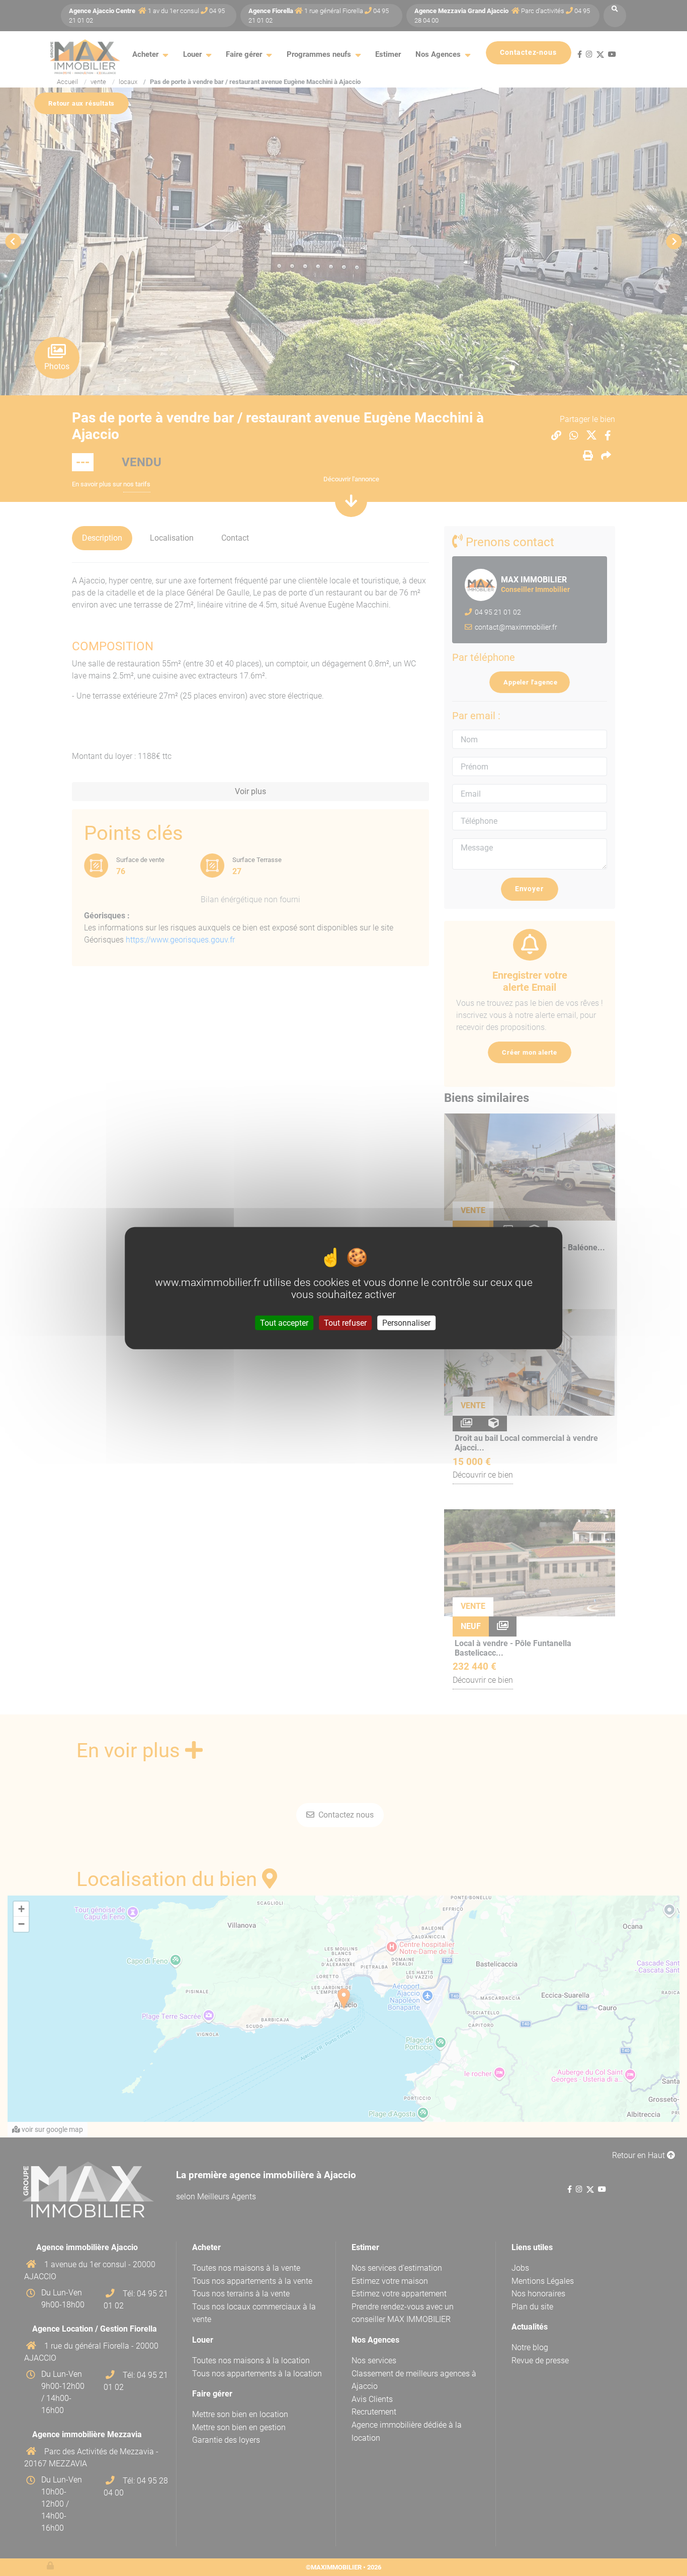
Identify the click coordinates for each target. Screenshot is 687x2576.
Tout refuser (345, 1322)
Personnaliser (406, 1322)
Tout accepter (284, 1322)
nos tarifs (137, 484)
